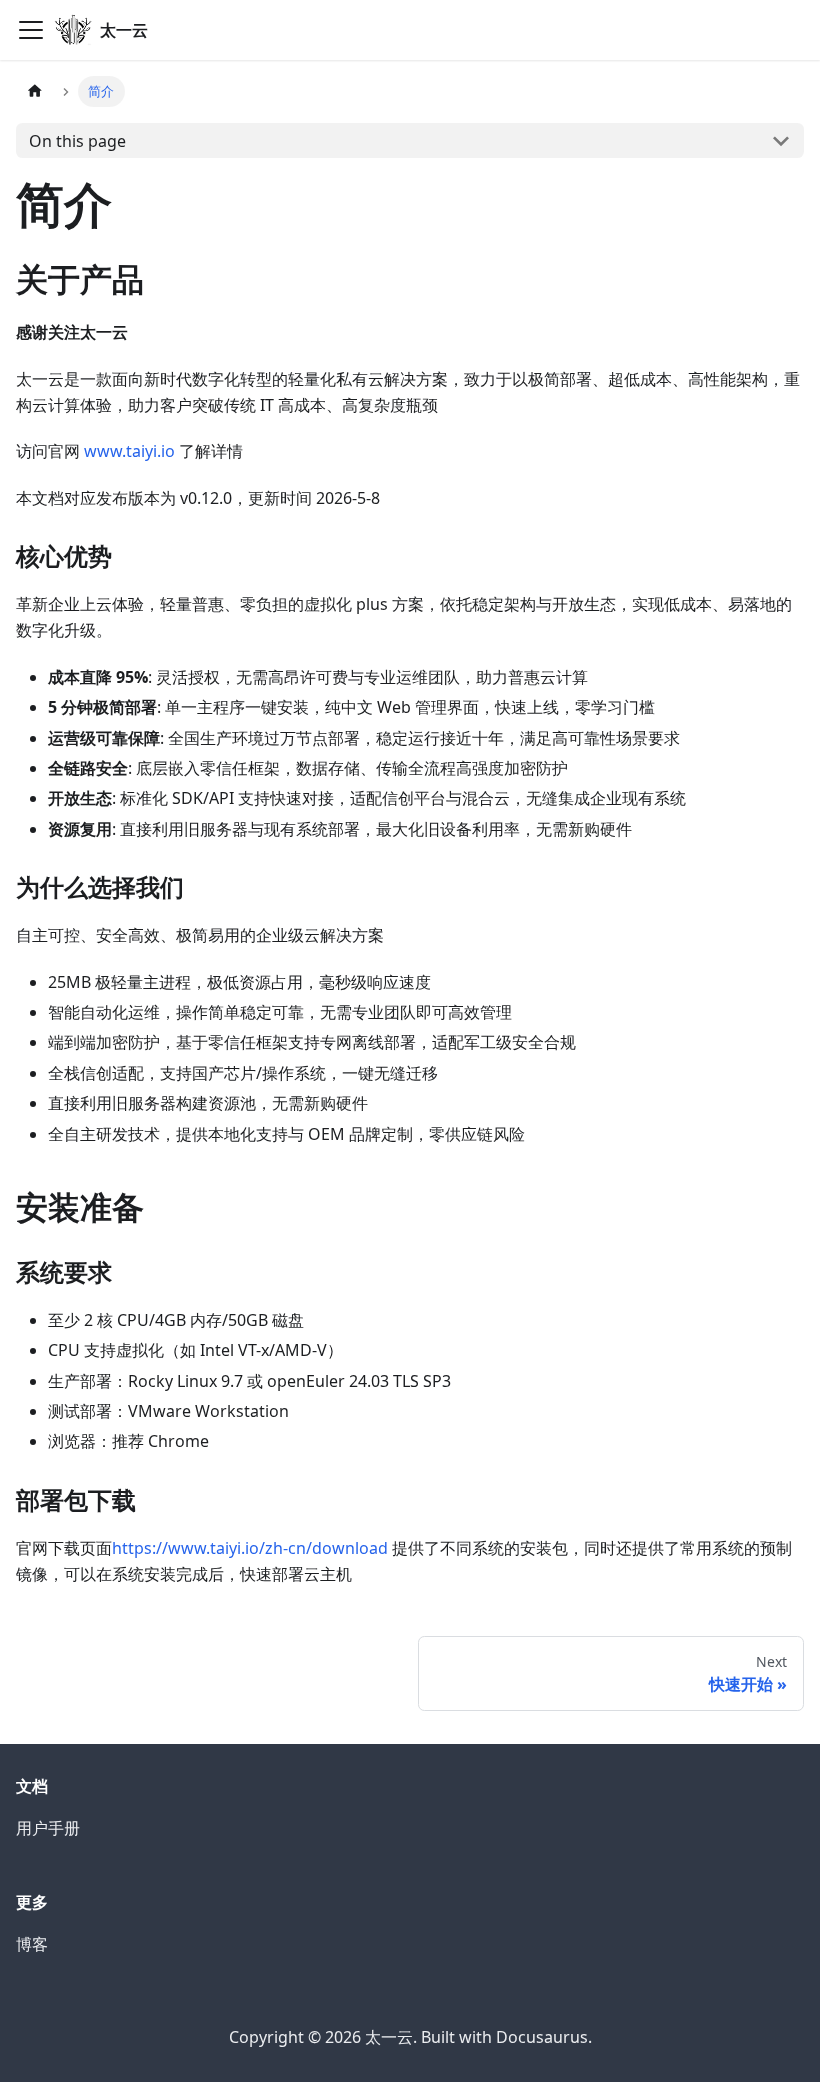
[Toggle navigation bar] (31, 30)
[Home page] (35, 91)
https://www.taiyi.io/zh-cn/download (250, 1548)
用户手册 (48, 1828)
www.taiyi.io (129, 451)
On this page (77, 141)
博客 (32, 1944)
